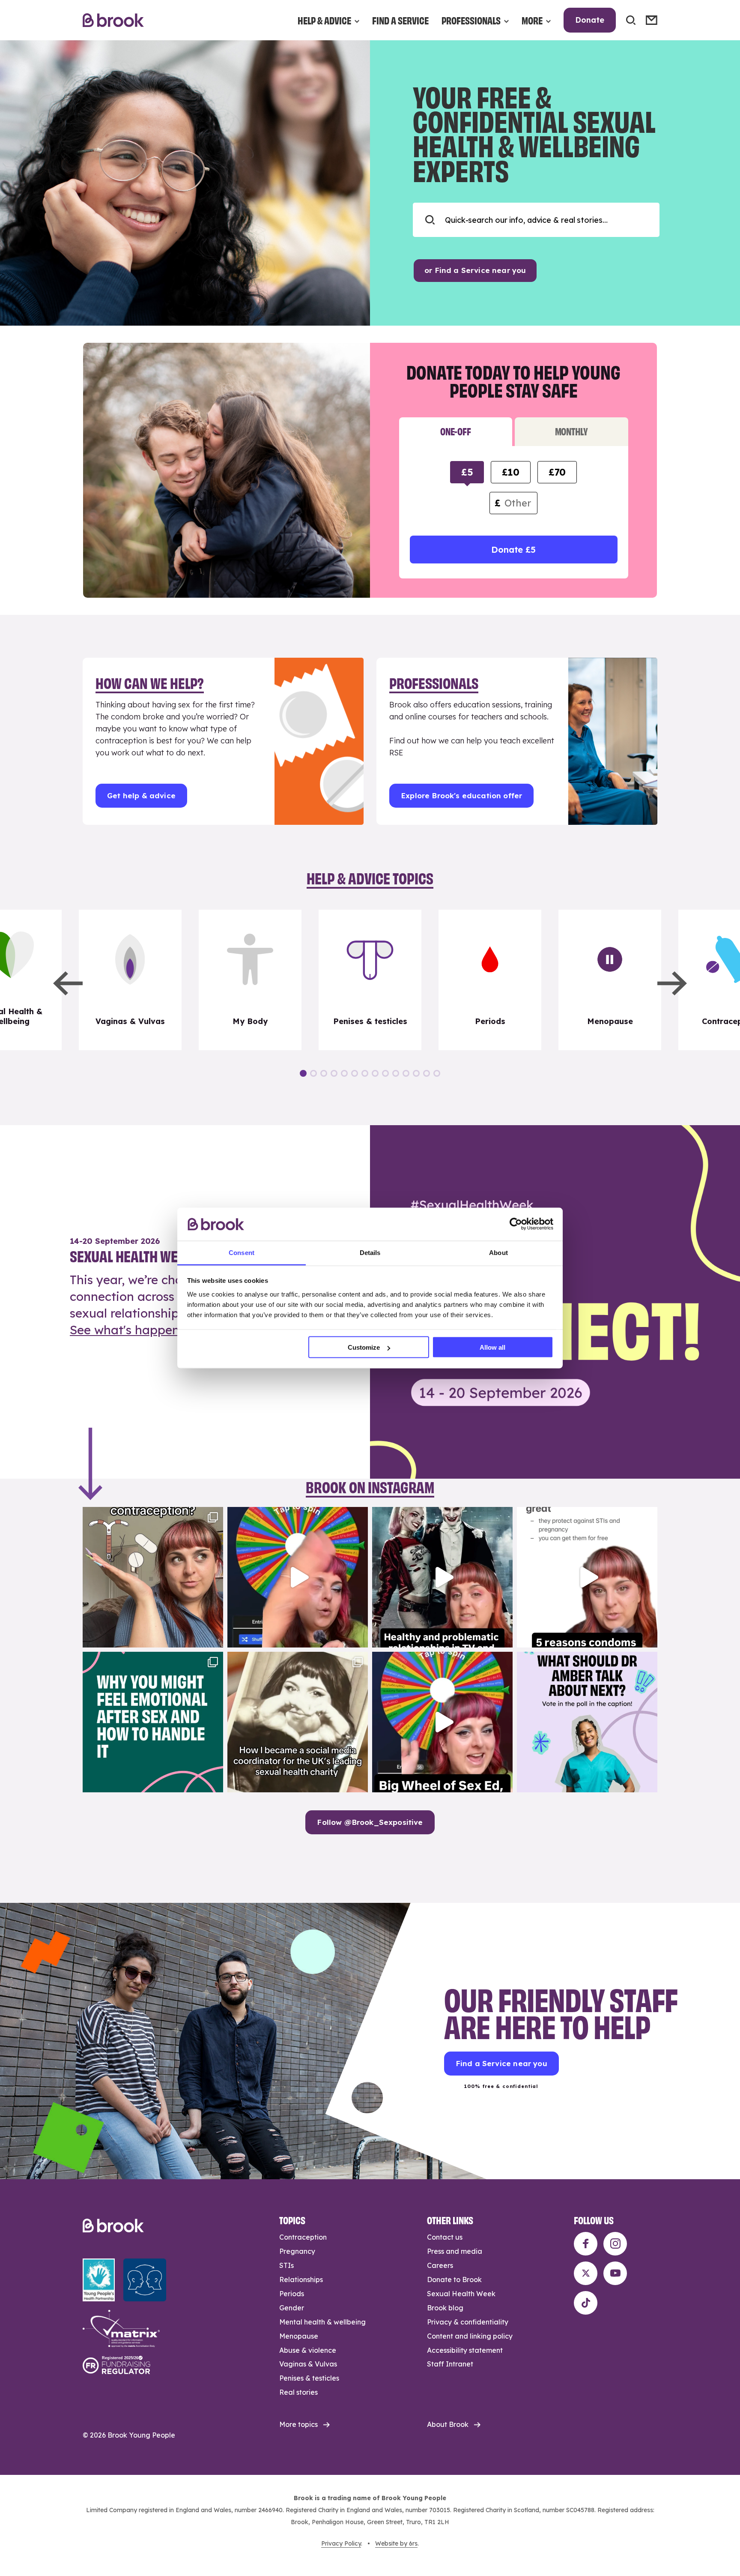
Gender (292, 2308)
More (532, 20)
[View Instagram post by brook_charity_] (215, 1637)
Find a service (400, 20)
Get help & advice (141, 795)
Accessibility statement (465, 2350)
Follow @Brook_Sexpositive (370, 1822)
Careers (440, 2265)
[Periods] (490, 980)
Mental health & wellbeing (322, 2322)
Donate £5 (513, 550)
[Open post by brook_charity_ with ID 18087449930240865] (153, 1577)
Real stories (298, 2392)
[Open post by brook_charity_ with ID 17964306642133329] (442, 1722)
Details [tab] (370, 1252)
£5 (467, 472)
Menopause (299, 2336)
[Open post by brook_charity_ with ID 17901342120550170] (153, 1722)
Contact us (445, 2237)
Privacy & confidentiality (468, 2322)
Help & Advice (324, 20)
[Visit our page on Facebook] (586, 2244)
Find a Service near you (501, 2063)
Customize (364, 1347)
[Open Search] (631, 20)
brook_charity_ (152, 1515)
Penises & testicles (309, 2378)
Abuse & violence (308, 2350)
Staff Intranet (450, 2364)
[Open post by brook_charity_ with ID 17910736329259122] (442, 1577)
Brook (113, 20)
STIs (286, 2265)
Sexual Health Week (461, 2294)
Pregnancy (297, 2251)
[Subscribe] (652, 20)
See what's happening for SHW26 (167, 1330)
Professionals (471, 20)
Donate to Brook (454, 2279)
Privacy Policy (341, 2543)
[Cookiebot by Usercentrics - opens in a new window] (516, 1224)
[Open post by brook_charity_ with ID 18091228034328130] (587, 1577)
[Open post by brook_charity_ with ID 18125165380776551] (587, 1722)
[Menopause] (610, 980)
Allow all (492, 1347)
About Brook (448, 2424)
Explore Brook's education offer (461, 795)
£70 (557, 472)
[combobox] (536, 220)
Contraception (303, 2237)
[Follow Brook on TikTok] (586, 2303)
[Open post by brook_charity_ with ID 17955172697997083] (298, 1722)
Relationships (301, 2279)
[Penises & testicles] (370, 980)
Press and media (455, 2251)
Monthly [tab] (571, 431)
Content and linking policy (470, 2336)
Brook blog (445, 2308)
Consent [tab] (242, 1252)
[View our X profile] (586, 2273)
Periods (292, 2294)
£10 (510, 472)
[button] (68, 983)
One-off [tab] (455, 431)
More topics (298, 2424)
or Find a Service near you (475, 270)
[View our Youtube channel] (615, 2273)
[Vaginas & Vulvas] (130, 980)
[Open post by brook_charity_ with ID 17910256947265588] (298, 1577)
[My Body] (250, 980)
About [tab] (498, 1252)
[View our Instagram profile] (615, 2244)
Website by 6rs (396, 2543)
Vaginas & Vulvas (308, 2364)
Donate (590, 20)
